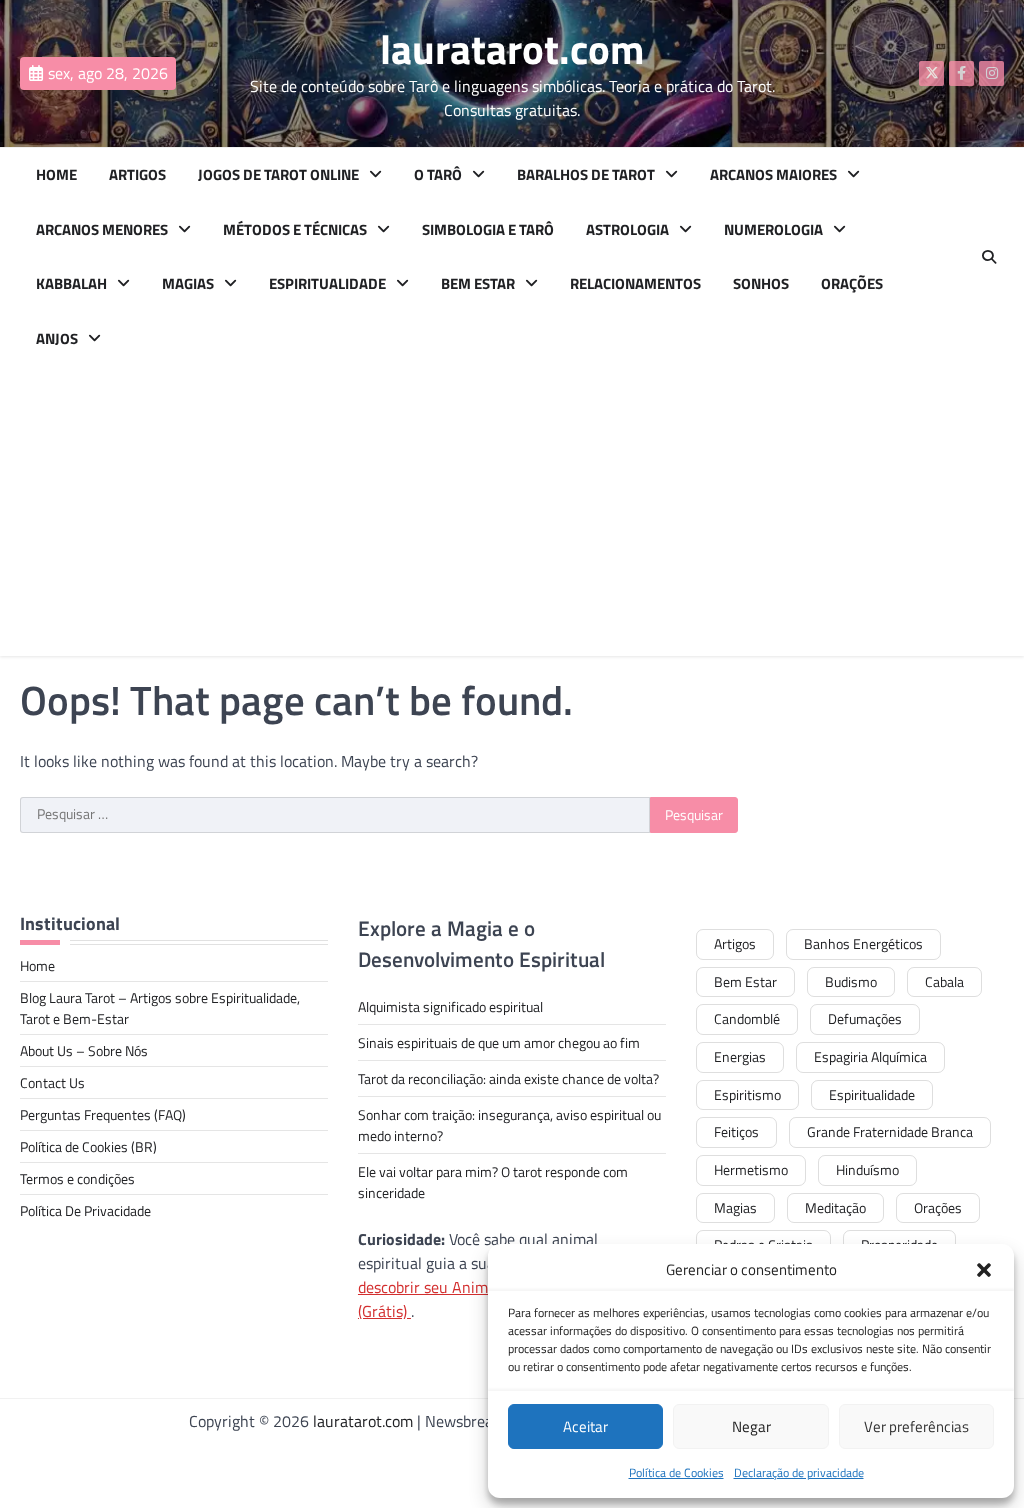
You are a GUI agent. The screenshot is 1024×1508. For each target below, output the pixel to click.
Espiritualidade (327, 284)
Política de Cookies (676, 1472)
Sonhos (761, 284)
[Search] (989, 257)
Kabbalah (71, 284)
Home (56, 175)
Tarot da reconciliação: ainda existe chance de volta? (508, 1078)
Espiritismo (747, 1094)
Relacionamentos (635, 284)
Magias (188, 284)
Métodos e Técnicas (295, 230)
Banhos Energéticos (863, 943)
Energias (740, 1056)
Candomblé (747, 1018)
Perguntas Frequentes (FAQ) (103, 1114)
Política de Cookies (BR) (88, 1146)
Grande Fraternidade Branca (890, 1131)
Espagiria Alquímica (870, 1056)
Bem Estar (478, 284)
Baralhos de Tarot (586, 175)
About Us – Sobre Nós (84, 1050)
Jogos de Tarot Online (278, 175)
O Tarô (438, 175)
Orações (852, 284)
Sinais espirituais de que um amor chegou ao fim (499, 1042)
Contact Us (52, 1082)
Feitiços (736, 1131)
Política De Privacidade (85, 1210)
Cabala (944, 981)
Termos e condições (77, 1178)
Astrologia (627, 230)
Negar (751, 1426)
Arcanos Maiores (773, 175)
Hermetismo (751, 1169)
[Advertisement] (512, 516)
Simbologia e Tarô (488, 230)
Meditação (835, 1207)
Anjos (57, 339)
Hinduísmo (867, 1169)
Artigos (137, 175)
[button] (984, 1270)
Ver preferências (916, 1426)
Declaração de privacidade (799, 1472)
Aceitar (585, 1426)
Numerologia (773, 230)
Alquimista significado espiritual (450, 1006)
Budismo (851, 981)
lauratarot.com (512, 49)
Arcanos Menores (102, 230)
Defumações (865, 1018)
